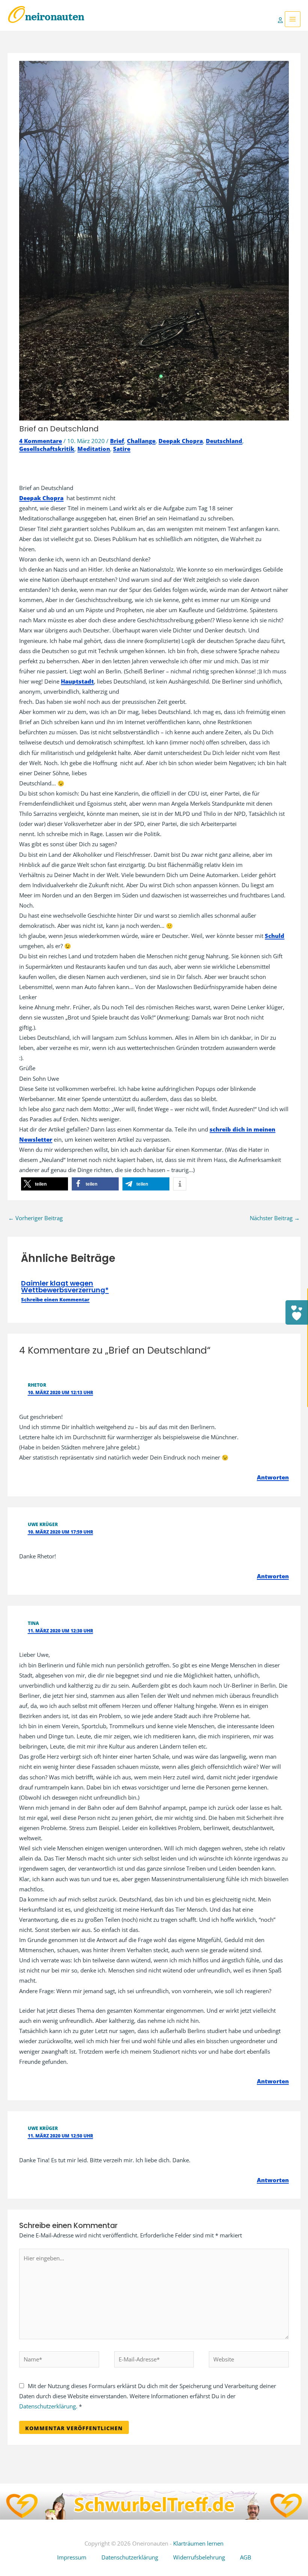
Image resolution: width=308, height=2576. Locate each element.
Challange (141, 441)
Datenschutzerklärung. (48, 2406)
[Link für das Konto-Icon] (281, 19)
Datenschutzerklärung (130, 2557)
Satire (122, 449)
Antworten (273, 1477)
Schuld (275, 936)
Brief (117, 441)
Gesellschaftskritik (47, 449)
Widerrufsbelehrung (199, 2557)
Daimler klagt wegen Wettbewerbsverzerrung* (65, 1286)
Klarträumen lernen (198, 2543)
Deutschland (224, 441)
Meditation (94, 449)
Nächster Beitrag (275, 1218)
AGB (246, 2557)
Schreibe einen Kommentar (55, 1299)
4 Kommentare (41, 441)
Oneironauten (46, 17)
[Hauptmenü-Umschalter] (293, 19)
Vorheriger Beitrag (35, 1218)
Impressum (72, 2557)
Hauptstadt (77, 681)
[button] (45, 1184)
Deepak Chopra (181, 441)
